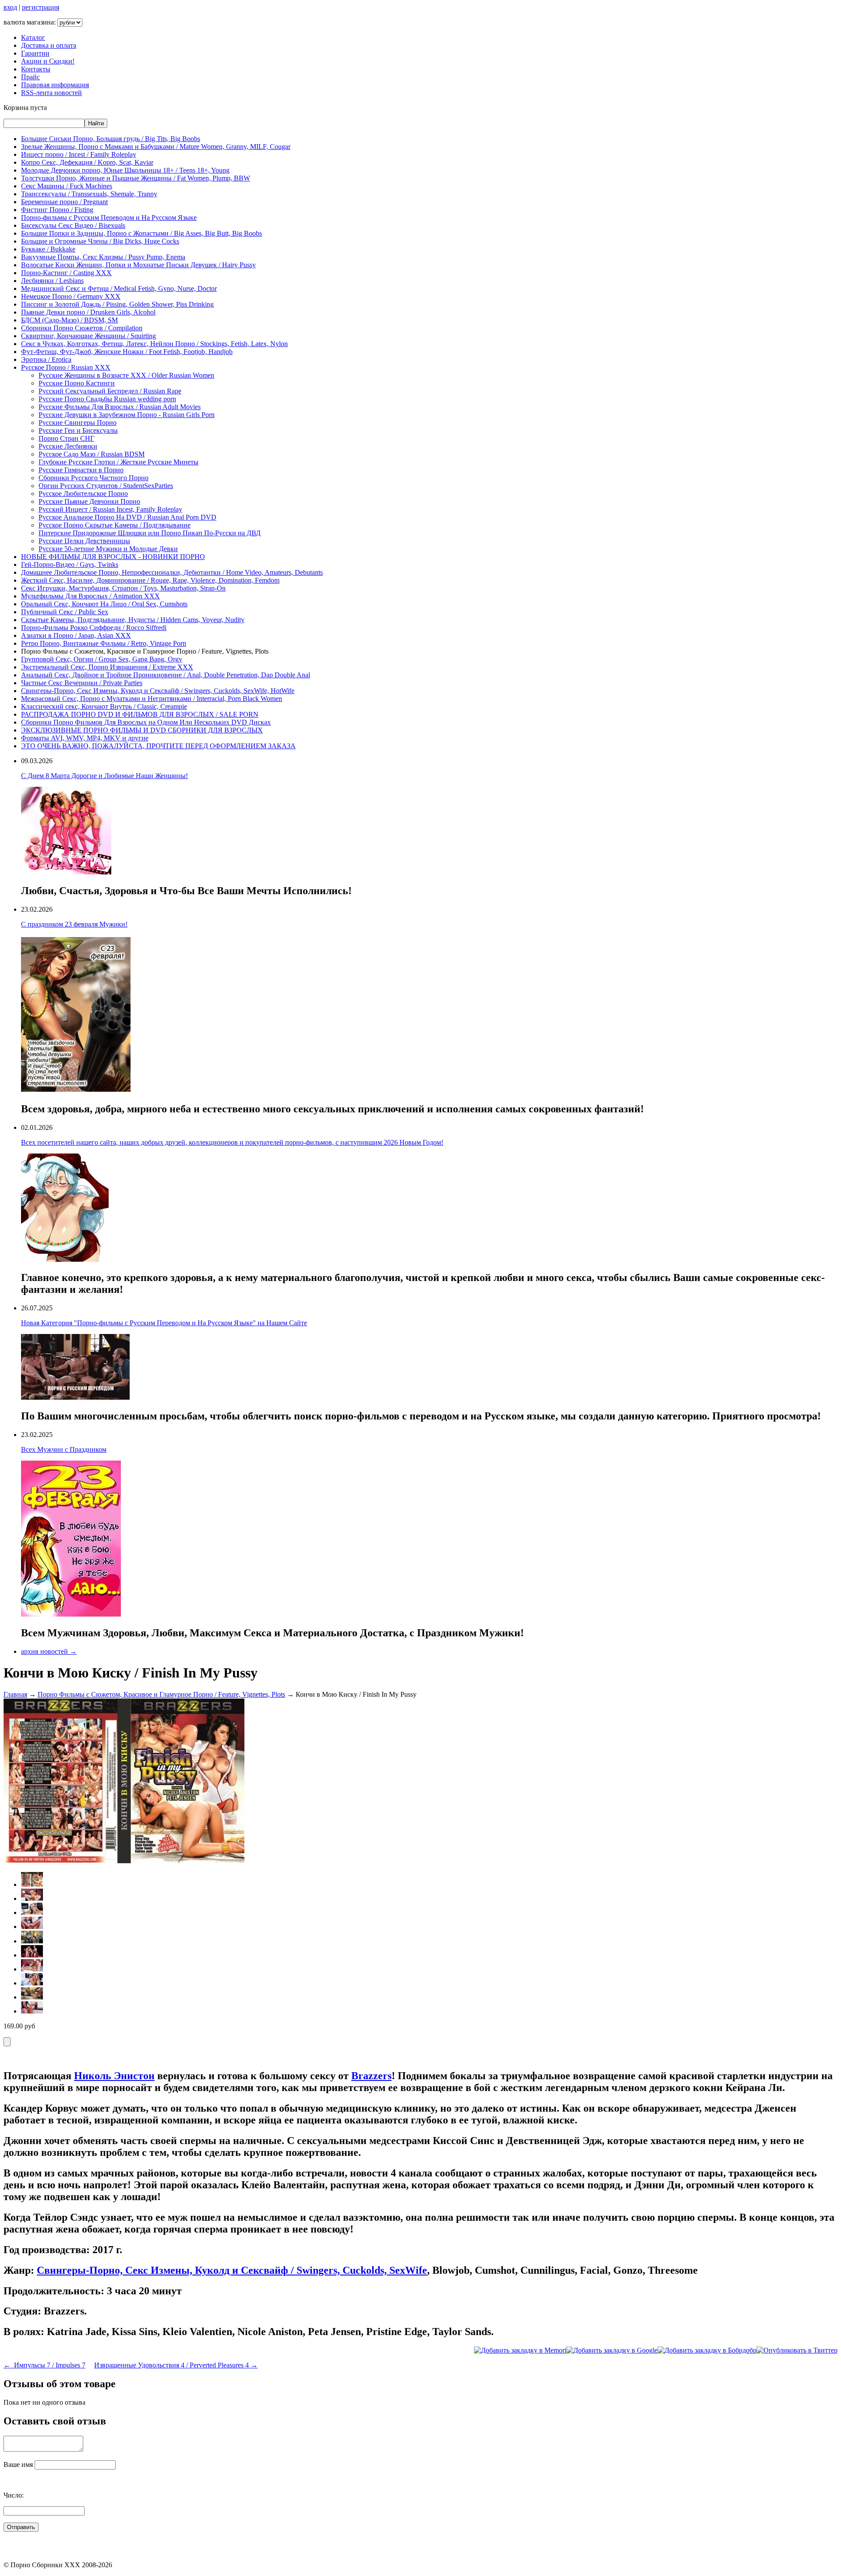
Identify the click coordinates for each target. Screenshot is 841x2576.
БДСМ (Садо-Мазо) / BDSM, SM (69, 320)
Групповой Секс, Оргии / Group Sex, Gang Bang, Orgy (102, 659)
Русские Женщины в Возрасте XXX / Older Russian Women (126, 375)
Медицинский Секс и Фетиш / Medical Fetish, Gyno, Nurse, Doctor (119, 288)
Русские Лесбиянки (68, 446)
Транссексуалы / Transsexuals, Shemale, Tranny (89, 194)
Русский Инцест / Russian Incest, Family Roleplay (110, 509)
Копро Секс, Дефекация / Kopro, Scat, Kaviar (87, 162)
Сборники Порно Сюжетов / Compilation (82, 328)
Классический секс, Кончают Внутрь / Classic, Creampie (104, 706)
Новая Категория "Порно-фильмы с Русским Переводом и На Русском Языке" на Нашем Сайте (164, 1323)
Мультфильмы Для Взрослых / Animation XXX (90, 596)
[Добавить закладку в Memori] (520, 2350)
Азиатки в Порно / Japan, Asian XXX (76, 635)
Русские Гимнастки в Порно (81, 470)
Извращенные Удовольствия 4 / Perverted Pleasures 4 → (176, 2365)
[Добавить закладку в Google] (612, 2350)
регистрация (41, 7)
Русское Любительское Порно (83, 494)
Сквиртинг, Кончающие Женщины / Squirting (88, 336)
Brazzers (371, 2076)
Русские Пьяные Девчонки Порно (89, 501)
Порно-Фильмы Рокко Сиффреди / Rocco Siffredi (94, 628)
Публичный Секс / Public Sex (65, 612)
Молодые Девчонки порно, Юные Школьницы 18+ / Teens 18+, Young (125, 170)
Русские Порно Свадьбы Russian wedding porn (107, 399)
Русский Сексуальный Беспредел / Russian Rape (110, 391)
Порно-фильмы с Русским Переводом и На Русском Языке (109, 218)
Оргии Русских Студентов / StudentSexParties (106, 486)
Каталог (33, 37)
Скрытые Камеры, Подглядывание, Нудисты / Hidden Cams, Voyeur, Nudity (133, 620)
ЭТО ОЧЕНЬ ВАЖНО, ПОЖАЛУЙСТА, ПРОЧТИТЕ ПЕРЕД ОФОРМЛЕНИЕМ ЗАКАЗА (158, 746)
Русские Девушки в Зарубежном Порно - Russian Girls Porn (127, 415)
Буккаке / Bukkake (48, 249)
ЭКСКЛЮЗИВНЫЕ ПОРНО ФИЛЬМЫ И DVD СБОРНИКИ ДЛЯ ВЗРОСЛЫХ (142, 730)
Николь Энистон (114, 2076)
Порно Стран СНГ (66, 438)
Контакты (36, 69)
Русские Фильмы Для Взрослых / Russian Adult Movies (120, 407)
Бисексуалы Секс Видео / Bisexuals (73, 225)
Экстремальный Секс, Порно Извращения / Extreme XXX (107, 667)
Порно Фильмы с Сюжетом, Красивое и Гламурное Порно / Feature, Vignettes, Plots (161, 1694)
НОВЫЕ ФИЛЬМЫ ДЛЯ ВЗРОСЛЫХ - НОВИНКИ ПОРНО (113, 557)
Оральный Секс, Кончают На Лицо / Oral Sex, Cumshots (104, 604)
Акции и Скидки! (48, 61)
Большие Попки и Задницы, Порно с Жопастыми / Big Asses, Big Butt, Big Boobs (141, 233)
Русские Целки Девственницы (84, 541)
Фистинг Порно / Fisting (57, 210)
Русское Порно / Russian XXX (66, 367)
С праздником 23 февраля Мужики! (74, 924)
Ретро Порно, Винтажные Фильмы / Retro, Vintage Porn (104, 643)
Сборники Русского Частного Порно (94, 478)
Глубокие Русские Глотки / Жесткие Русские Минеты (118, 462)
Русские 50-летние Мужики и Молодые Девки (108, 549)
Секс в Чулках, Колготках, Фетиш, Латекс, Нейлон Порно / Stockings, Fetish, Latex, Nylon (154, 344)
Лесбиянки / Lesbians (52, 281)
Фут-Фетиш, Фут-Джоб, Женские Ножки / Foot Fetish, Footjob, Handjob (127, 352)
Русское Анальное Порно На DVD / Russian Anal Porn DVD (127, 517)
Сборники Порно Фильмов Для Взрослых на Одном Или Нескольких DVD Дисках (146, 722)
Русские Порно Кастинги (77, 383)
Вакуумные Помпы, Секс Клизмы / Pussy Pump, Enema (103, 257)
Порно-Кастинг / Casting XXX (66, 273)
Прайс (30, 77)
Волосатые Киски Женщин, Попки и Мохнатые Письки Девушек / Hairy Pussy (138, 265)
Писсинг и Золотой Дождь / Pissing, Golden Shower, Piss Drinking (117, 304)
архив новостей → (49, 1651)
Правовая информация (55, 85)
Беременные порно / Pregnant (64, 202)
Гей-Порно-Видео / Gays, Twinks (70, 564)
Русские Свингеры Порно (78, 423)
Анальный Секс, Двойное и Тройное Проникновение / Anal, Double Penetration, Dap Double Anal (166, 675)
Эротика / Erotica (46, 359)
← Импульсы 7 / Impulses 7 (44, 2365)
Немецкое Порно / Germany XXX (71, 296)
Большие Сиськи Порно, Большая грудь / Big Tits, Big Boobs (111, 139)
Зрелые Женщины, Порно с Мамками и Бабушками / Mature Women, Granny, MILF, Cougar (156, 147)
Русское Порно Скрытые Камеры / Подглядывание (115, 525)
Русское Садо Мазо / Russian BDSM (92, 454)
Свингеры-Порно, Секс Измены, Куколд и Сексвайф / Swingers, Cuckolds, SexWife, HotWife (158, 691)
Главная (15, 1694)
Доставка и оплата (49, 45)
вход (10, 7)
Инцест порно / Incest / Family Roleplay (79, 154)
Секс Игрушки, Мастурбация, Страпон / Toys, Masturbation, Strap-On (123, 588)
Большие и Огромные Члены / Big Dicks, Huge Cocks (100, 241)
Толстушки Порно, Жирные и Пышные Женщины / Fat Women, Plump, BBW (136, 178)
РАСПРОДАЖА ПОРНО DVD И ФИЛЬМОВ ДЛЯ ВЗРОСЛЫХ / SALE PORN (140, 714)
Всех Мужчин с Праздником (64, 1449)
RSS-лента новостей (51, 93)
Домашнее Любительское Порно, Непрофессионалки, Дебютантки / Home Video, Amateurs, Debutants (172, 572)
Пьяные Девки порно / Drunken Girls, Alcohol (88, 312)
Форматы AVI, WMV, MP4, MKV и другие (85, 738)
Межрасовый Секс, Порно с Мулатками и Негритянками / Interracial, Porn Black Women (152, 699)
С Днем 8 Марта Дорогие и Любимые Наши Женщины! (104, 776)
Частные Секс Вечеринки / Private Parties (82, 683)
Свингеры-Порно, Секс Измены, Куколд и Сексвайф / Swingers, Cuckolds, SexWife (232, 2270)
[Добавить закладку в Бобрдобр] (707, 2350)
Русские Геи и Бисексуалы (78, 430)
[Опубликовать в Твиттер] (797, 2350)
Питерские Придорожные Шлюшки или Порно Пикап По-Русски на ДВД (150, 533)
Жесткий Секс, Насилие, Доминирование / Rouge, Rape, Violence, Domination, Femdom (150, 580)
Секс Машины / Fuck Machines (67, 186)
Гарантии (35, 53)
